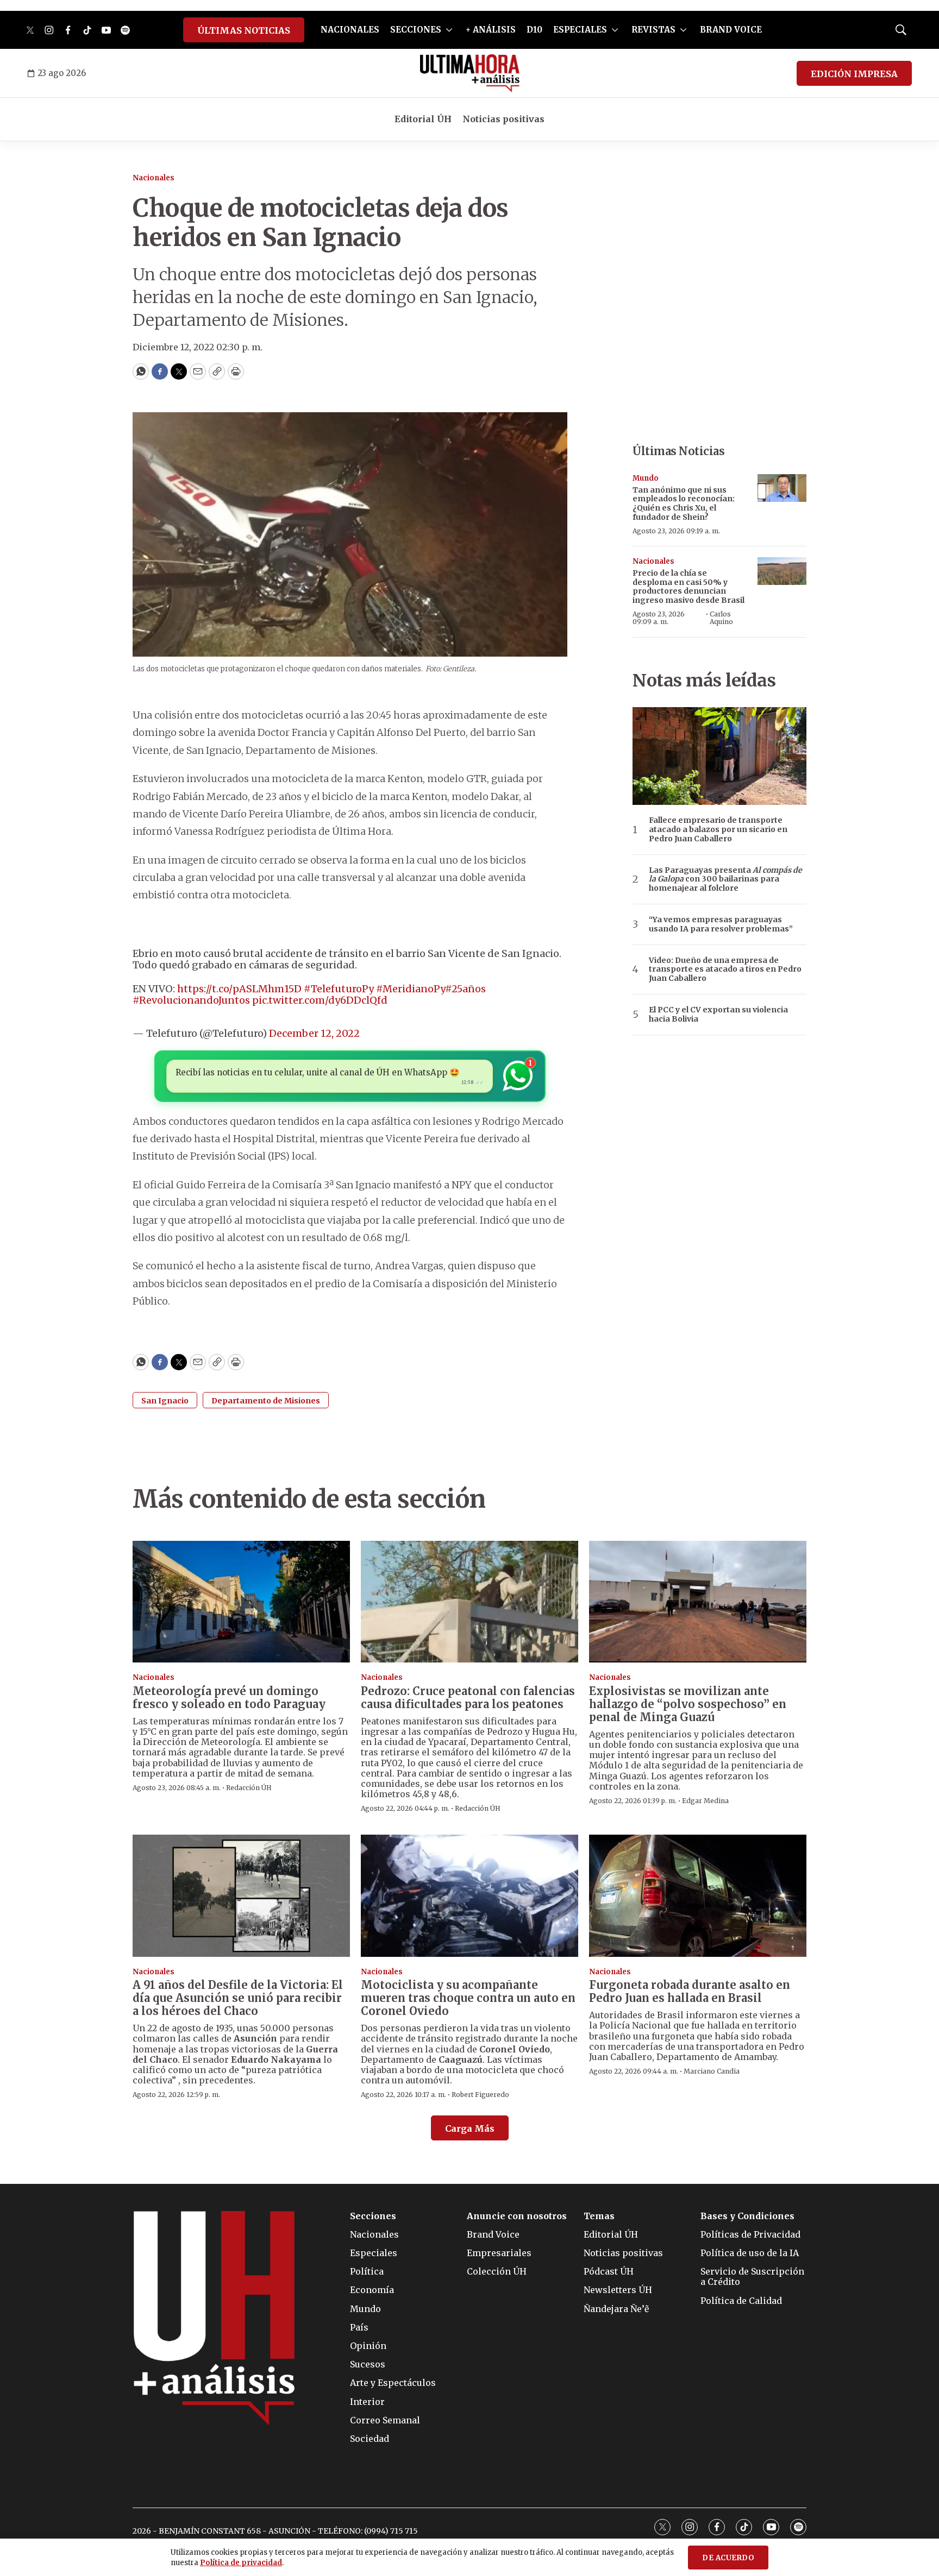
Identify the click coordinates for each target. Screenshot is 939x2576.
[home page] (470, 73)
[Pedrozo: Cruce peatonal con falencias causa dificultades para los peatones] (469, 1602)
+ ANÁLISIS (491, 30)
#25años (465, 989)
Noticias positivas (503, 119)
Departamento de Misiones (266, 1401)
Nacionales (154, 178)
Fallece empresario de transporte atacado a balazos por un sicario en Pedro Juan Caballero (718, 829)
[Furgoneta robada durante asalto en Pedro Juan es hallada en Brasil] (698, 1896)
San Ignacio (165, 1401)
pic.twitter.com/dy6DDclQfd (320, 1000)
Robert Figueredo (480, 2095)
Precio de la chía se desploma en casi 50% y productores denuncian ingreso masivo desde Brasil (688, 587)
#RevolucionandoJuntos (191, 1000)
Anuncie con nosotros (517, 2216)
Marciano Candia (712, 2071)
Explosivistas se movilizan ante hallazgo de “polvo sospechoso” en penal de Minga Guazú (688, 1704)
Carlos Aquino (721, 618)
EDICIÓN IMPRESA (854, 74)
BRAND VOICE (731, 30)
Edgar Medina (705, 1801)
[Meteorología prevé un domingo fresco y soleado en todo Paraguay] (241, 1602)
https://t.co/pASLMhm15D (239, 989)
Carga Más (470, 2128)
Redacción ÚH (249, 1788)
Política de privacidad (241, 2563)
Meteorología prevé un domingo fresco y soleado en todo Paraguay (229, 1698)
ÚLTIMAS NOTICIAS (244, 30)
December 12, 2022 (314, 1033)
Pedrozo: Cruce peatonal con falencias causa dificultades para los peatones (468, 1698)
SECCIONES (416, 30)
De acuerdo (728, 2558)
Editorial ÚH (423, 119)
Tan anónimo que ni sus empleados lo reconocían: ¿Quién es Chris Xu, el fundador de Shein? (684, 503)
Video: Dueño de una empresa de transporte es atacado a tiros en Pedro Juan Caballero (725, 969)
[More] (449, 30)
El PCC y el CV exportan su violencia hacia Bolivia (718, 1015)
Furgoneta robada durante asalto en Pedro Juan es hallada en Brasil (690, 1991)
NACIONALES (350, 30)
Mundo (646, 478)
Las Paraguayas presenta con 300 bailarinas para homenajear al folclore (725, 879)
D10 (534, 30)
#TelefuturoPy (339, 989)
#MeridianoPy (411, 989)
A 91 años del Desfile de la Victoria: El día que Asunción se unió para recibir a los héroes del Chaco (238, 1998)
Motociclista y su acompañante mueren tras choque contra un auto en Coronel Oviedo (468, 1998)
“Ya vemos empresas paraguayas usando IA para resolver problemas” (721, 924)
